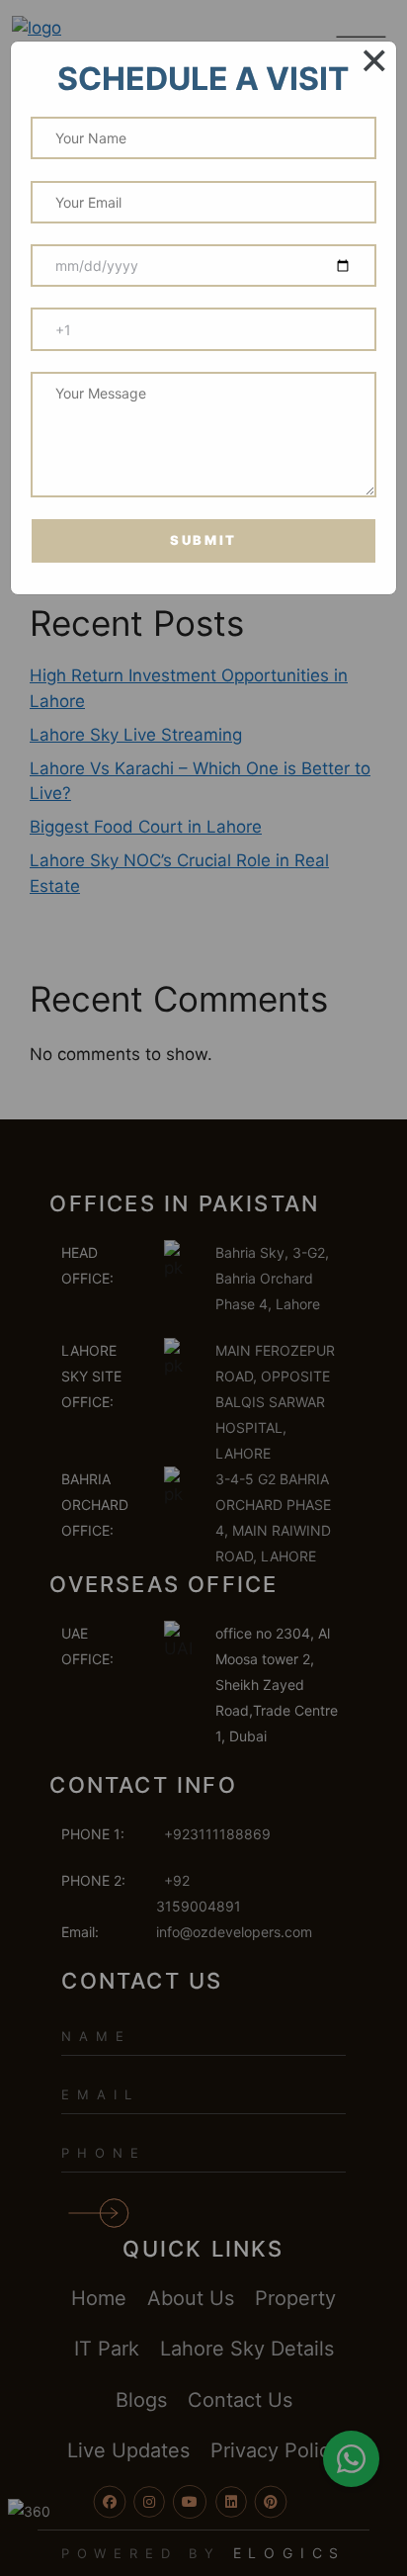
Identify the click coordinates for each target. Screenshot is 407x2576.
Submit (203, 540)
